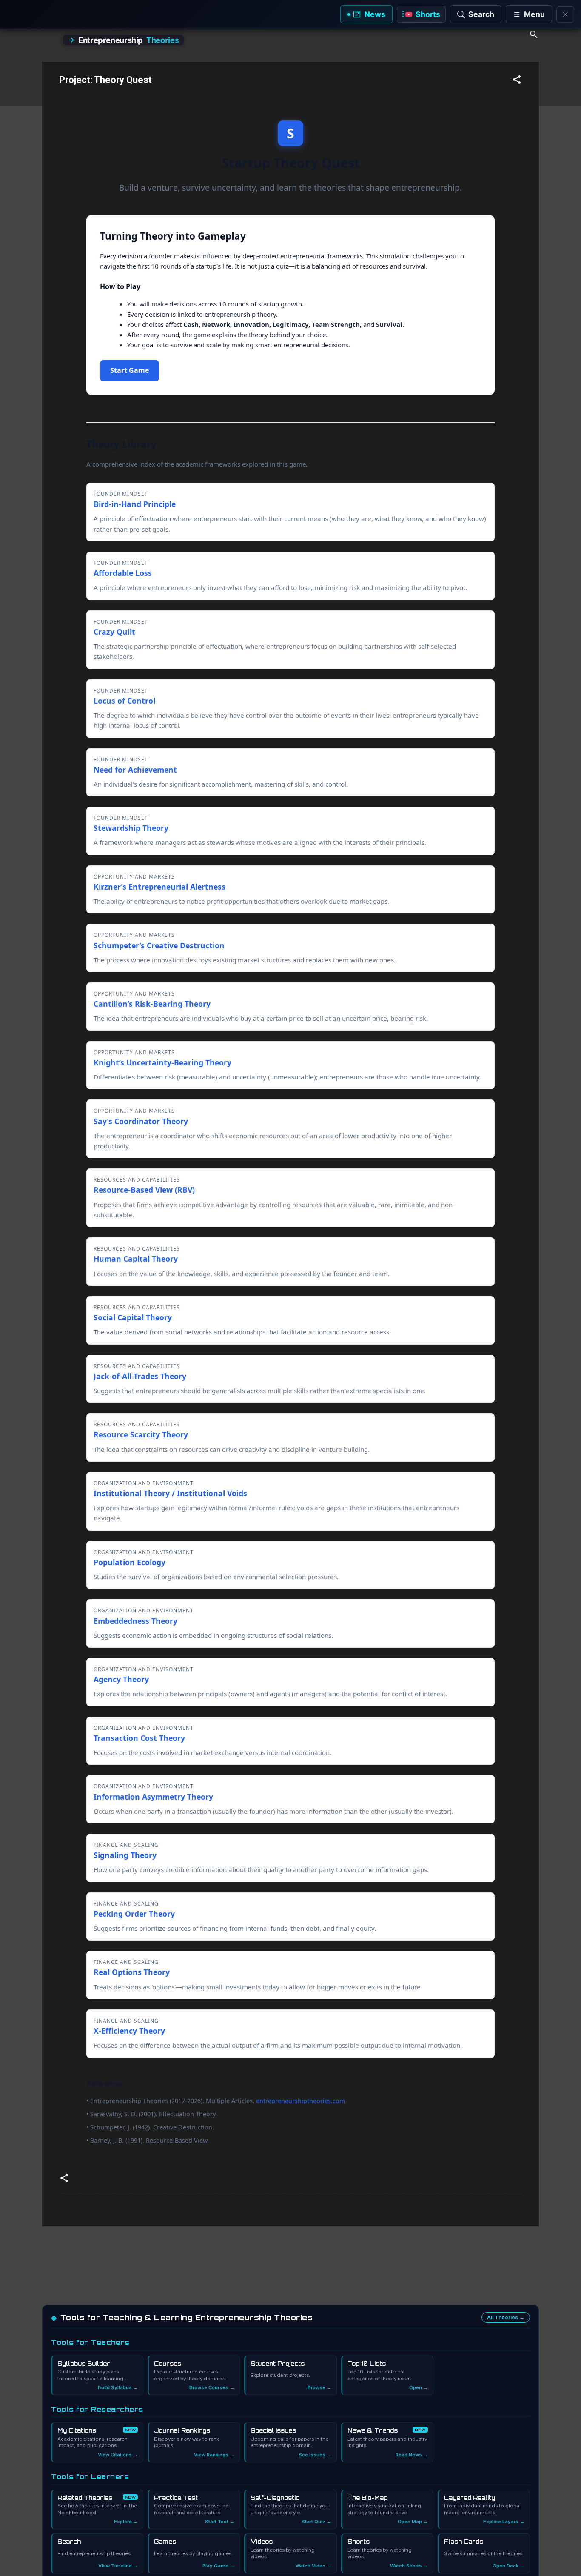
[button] (517, 81)
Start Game (130, 370)
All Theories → (506, 2317)
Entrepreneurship (128, 40)
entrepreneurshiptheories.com (300, 2101)
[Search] (534, 36)
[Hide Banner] (565, 14)
